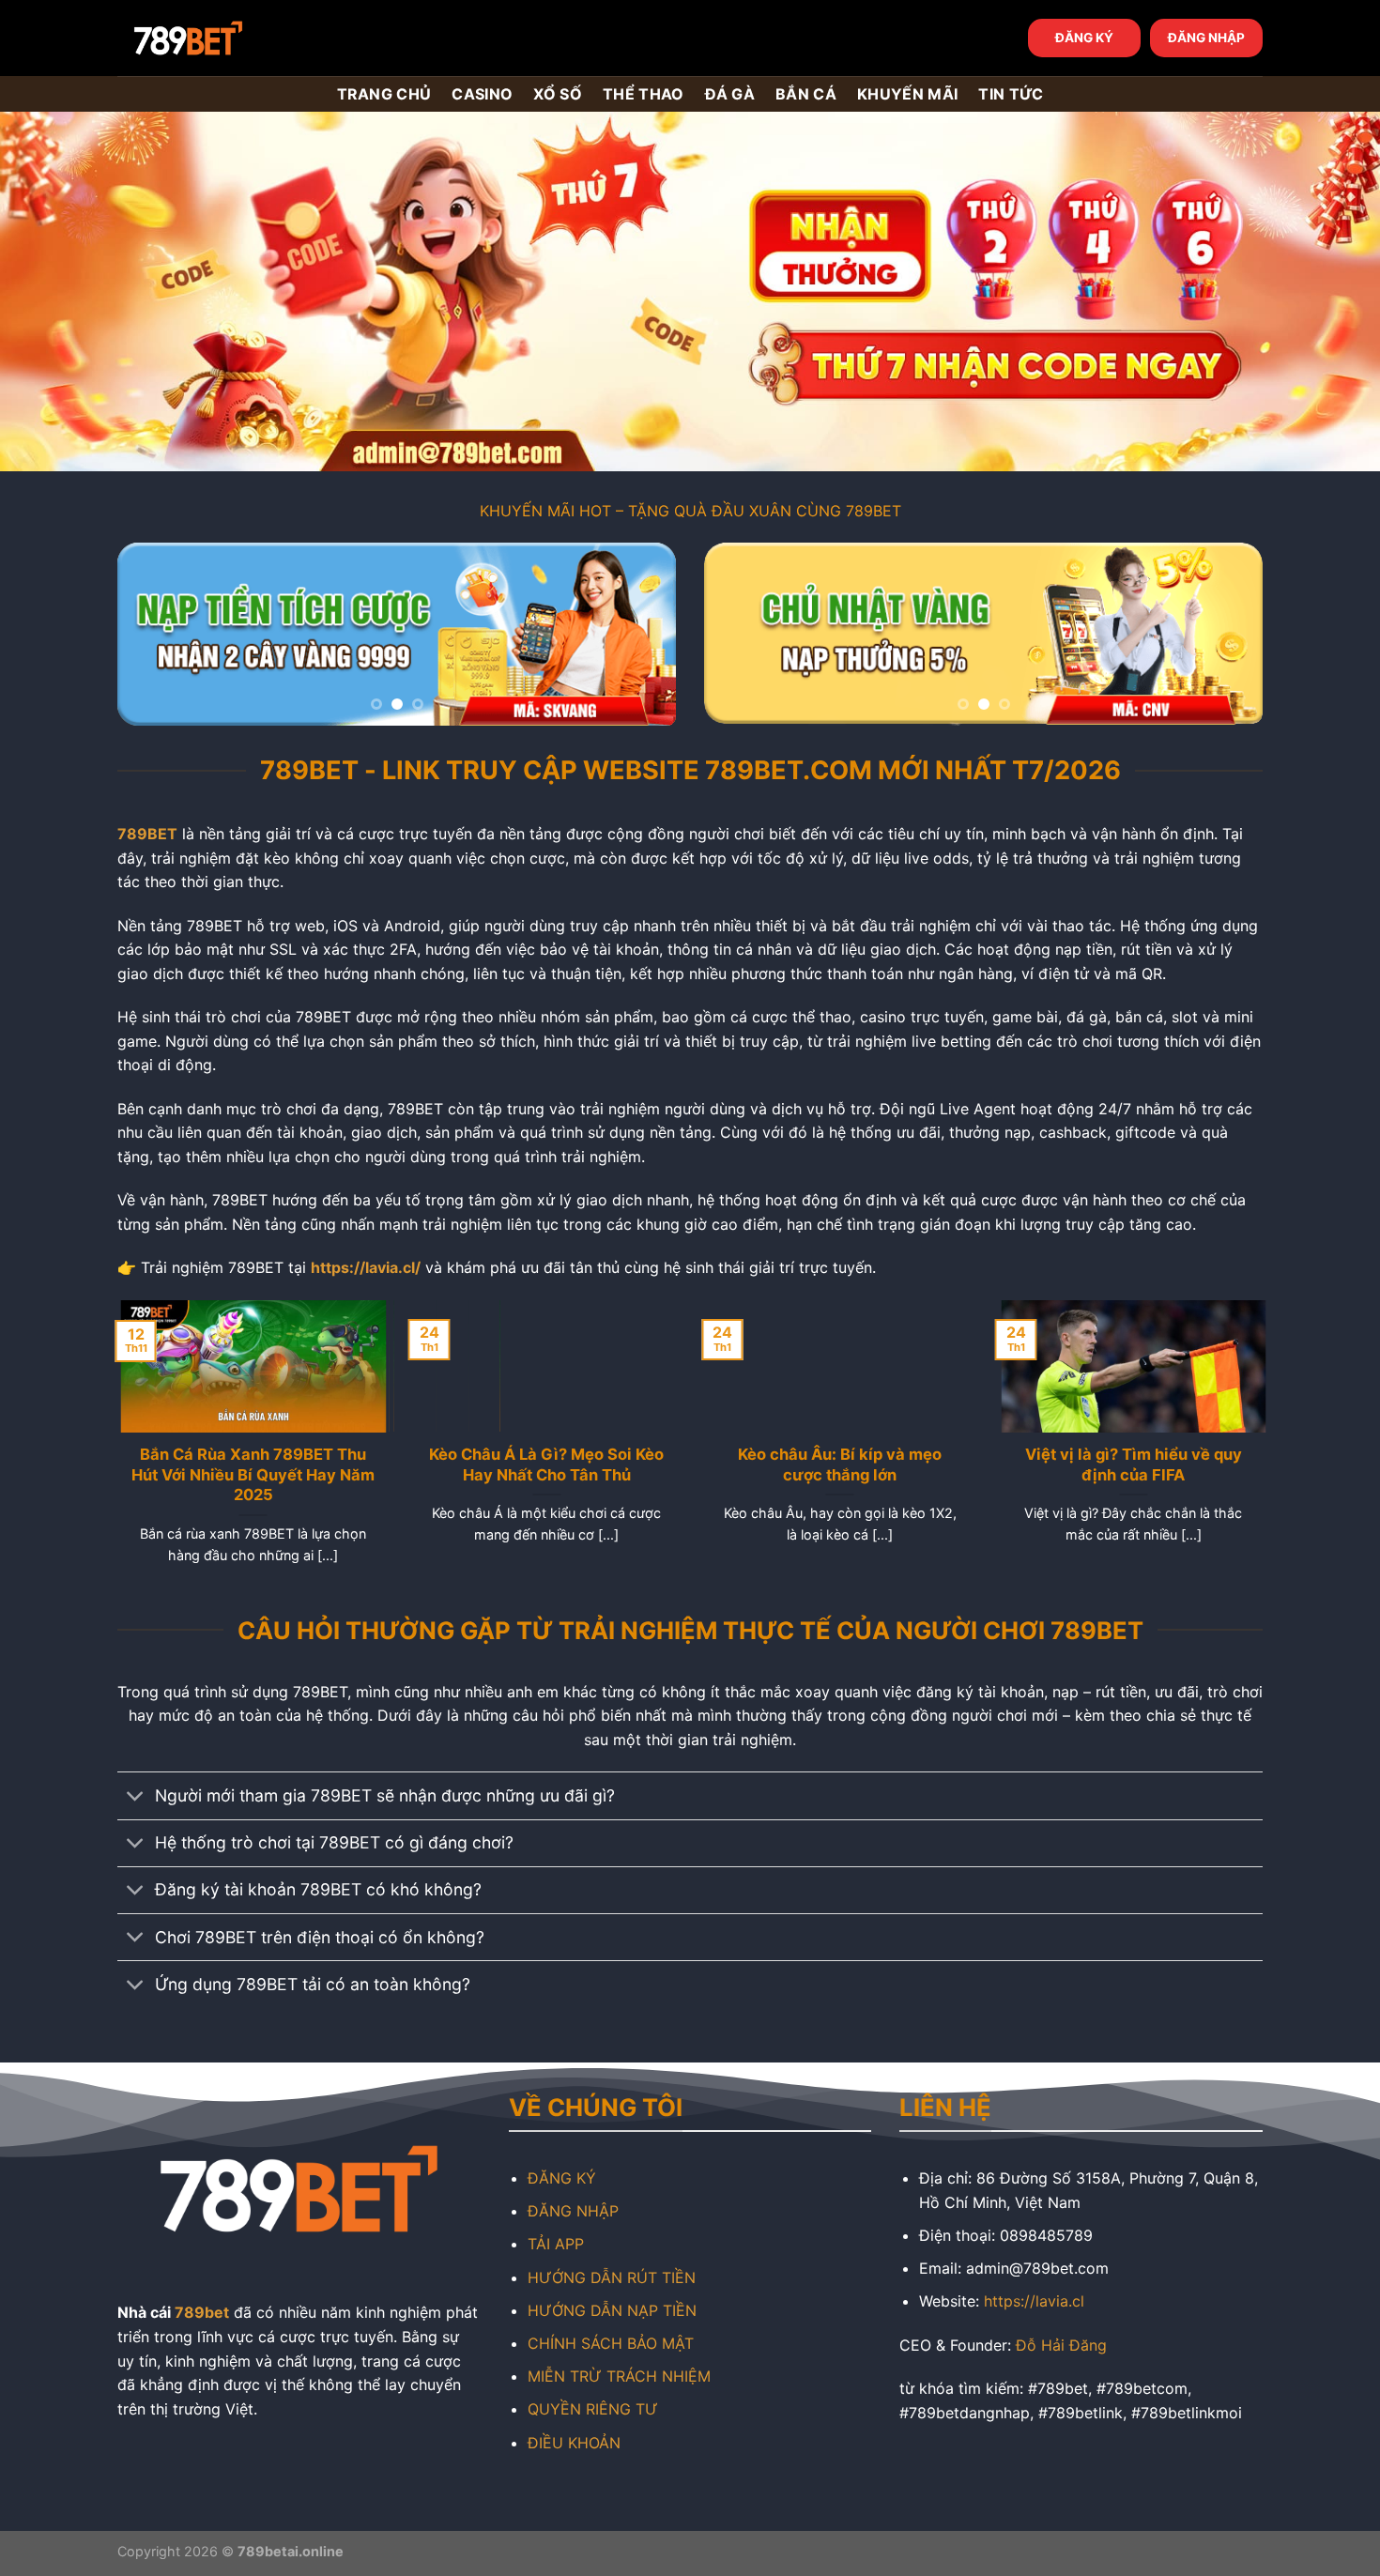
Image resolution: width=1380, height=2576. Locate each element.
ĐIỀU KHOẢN (574, 2443)
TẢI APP (556, 2244)
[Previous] (152, 634)
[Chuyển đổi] (136, 1797)
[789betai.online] (222, 38)
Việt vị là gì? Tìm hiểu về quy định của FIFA (1130, 1464)
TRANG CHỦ (384, 94)
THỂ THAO (644, 94)
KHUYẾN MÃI (907, 94)
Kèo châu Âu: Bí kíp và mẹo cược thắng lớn (837, 1464)
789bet (202, 2312)
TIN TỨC (1011, 94)
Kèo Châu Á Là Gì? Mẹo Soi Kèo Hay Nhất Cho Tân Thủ (544, 1464)
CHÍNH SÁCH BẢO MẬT (611, 2343)
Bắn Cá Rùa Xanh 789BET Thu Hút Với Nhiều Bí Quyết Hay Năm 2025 (250, 1474)
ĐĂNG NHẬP (1206, 38)
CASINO (482, 94)
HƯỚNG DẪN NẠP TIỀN (612, 2310)
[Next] (641, 634)
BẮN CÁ (806, 94)
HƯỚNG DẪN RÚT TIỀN (612, 2277)
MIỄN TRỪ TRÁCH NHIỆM (619, 2376)
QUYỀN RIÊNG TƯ (593, 2409)
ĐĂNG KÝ (1084, 38)
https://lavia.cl (1034, 2301)
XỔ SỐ (558, 94)
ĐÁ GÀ (730, 94)
